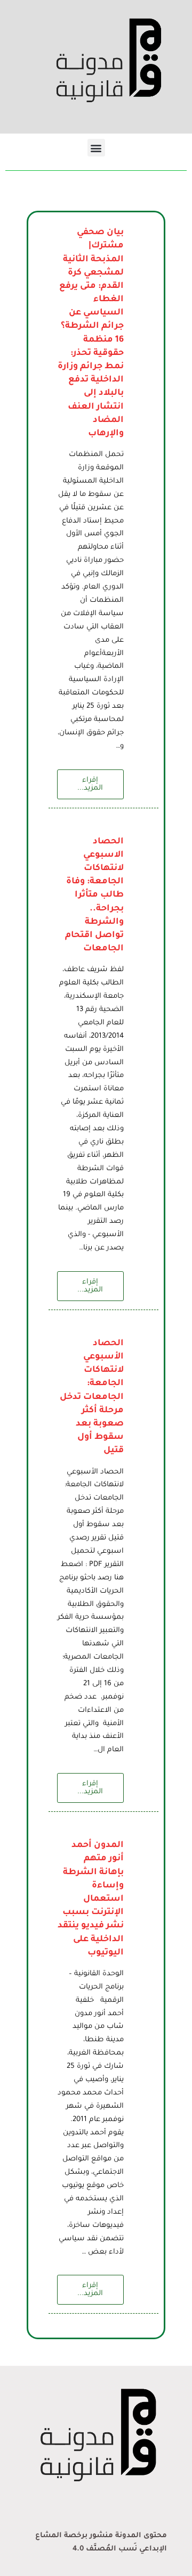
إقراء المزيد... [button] (90, 784)
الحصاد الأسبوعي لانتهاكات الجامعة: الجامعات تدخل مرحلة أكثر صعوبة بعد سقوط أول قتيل (92, 1397)
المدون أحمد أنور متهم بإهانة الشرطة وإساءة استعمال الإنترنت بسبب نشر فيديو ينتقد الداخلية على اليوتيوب (91, 1899)
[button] (96, 148)
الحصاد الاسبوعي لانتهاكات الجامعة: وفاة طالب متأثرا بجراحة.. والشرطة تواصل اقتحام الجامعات (94, 896)
